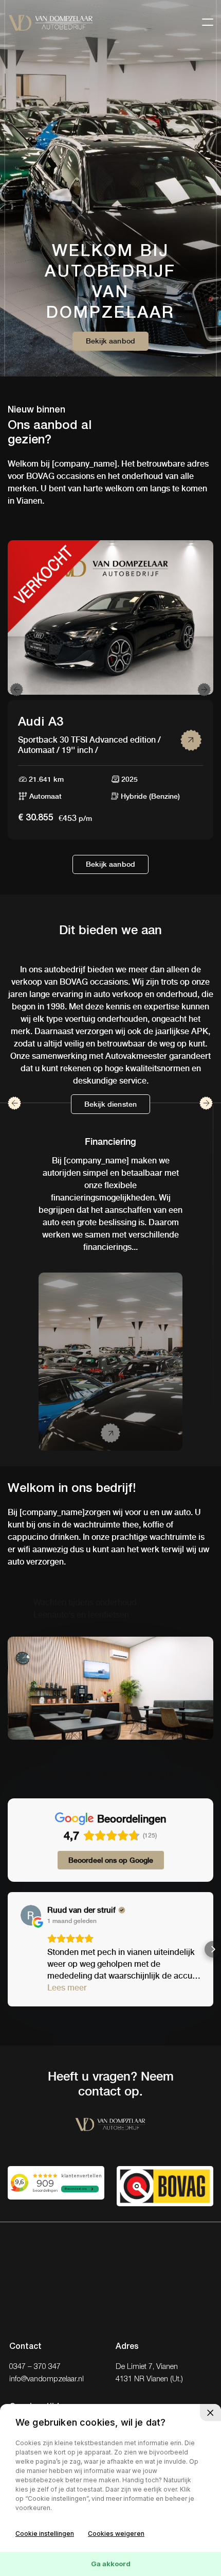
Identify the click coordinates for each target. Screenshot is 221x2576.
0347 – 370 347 (35, 2367)
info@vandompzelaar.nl (47, 2379)
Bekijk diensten (110, 1104)
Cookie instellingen (45, 2534)
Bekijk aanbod (110, 341)
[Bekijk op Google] (31, 1915)
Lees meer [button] (67, 1988)
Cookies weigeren (116, 2534)
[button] (8, 1949)
